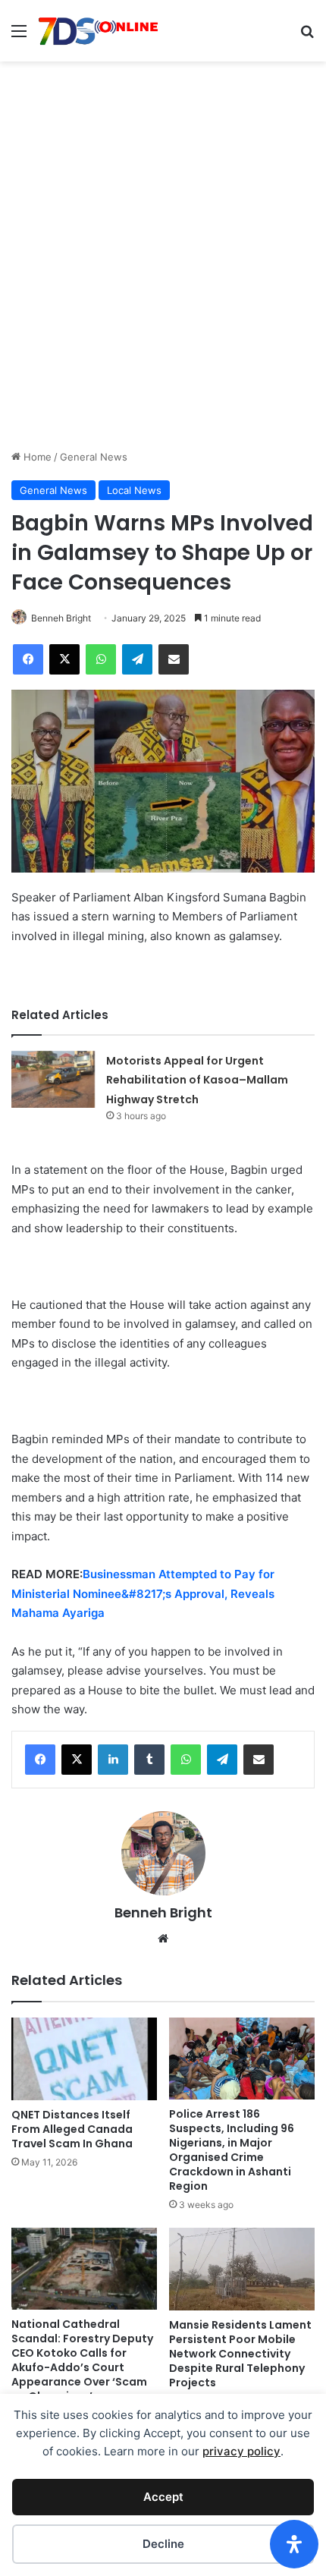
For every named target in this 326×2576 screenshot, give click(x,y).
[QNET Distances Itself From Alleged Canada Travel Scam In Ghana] (84, 2059)
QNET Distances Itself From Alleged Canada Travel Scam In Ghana (72, 2129)
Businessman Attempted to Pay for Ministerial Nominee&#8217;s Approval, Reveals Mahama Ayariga (143, 1593)
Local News (134, 490)
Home (36, 457)
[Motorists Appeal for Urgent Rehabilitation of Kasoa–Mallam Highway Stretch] (53, 1079)
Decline (163, 2544)
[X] (77, 1760)
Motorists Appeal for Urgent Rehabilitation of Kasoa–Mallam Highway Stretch (197, 1080)
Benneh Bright (61, 618)
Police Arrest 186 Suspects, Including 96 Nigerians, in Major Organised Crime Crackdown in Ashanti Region (232, 2150)
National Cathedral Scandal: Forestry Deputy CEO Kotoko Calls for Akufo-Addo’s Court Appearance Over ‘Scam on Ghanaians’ (82, 2360)
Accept (163, 2497)
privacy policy (241, 2451)
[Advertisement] (163, 278)
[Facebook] (40, 1760)
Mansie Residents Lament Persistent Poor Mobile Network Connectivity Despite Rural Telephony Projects (240, 2354)
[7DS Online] (99, 31)
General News (94, 457)
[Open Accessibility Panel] (294, 2544)
